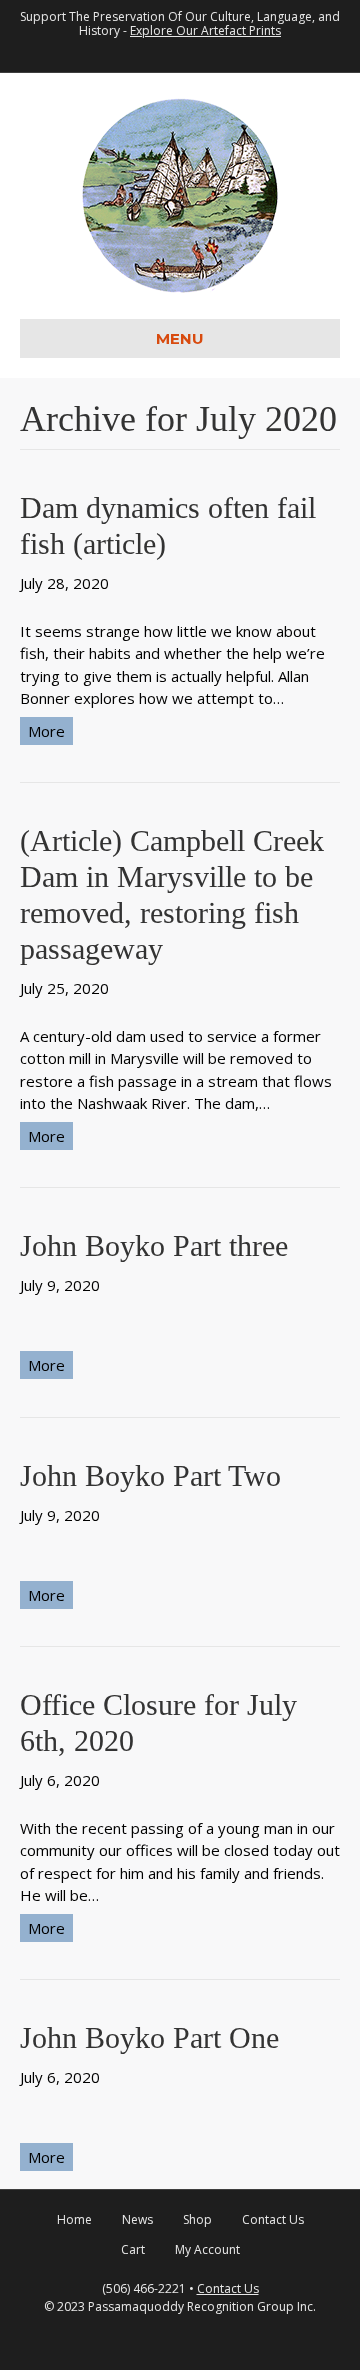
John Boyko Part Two (150, 1475)
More (46, 731)
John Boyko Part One (149, 2037)
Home (74, 2219)
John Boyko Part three (154, 1245)
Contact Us (273, 2219)
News (137, 2219)
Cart (133, 2249)
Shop (197, 2219)
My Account (207, 2249)
